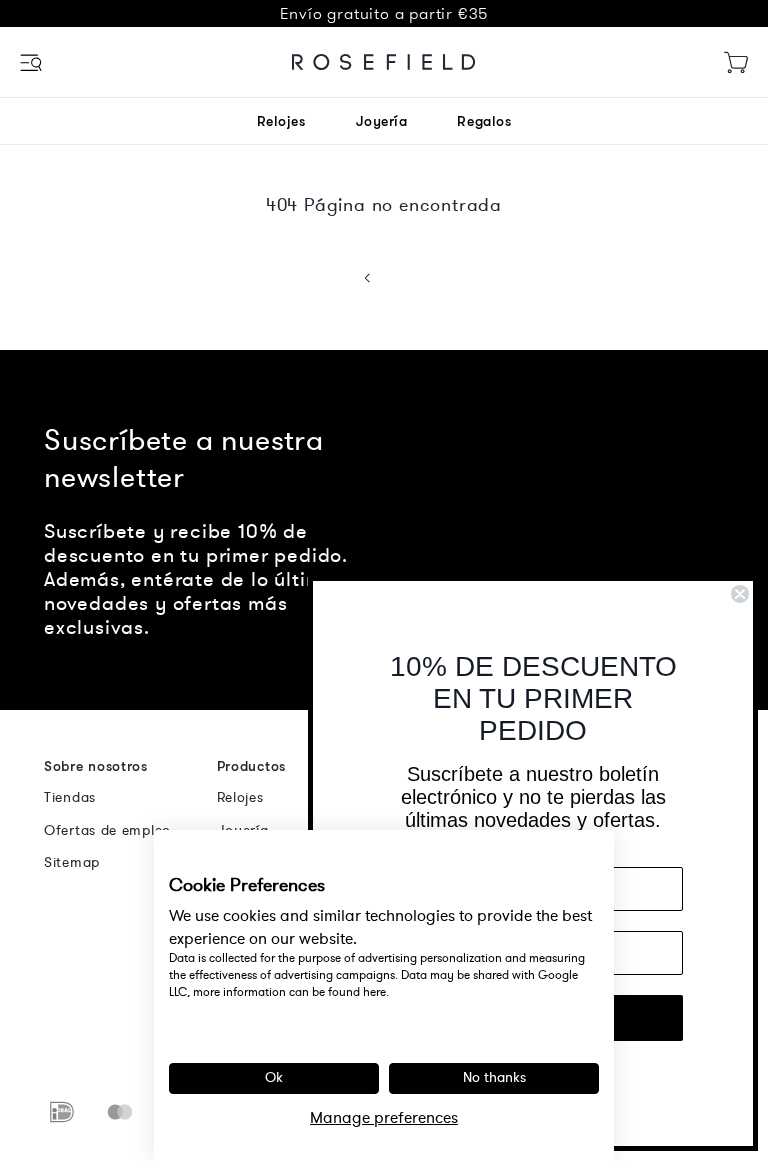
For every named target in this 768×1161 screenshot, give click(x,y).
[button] (32, 62)
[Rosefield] (384, 62)
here (374, 992)
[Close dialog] (740, 594)
